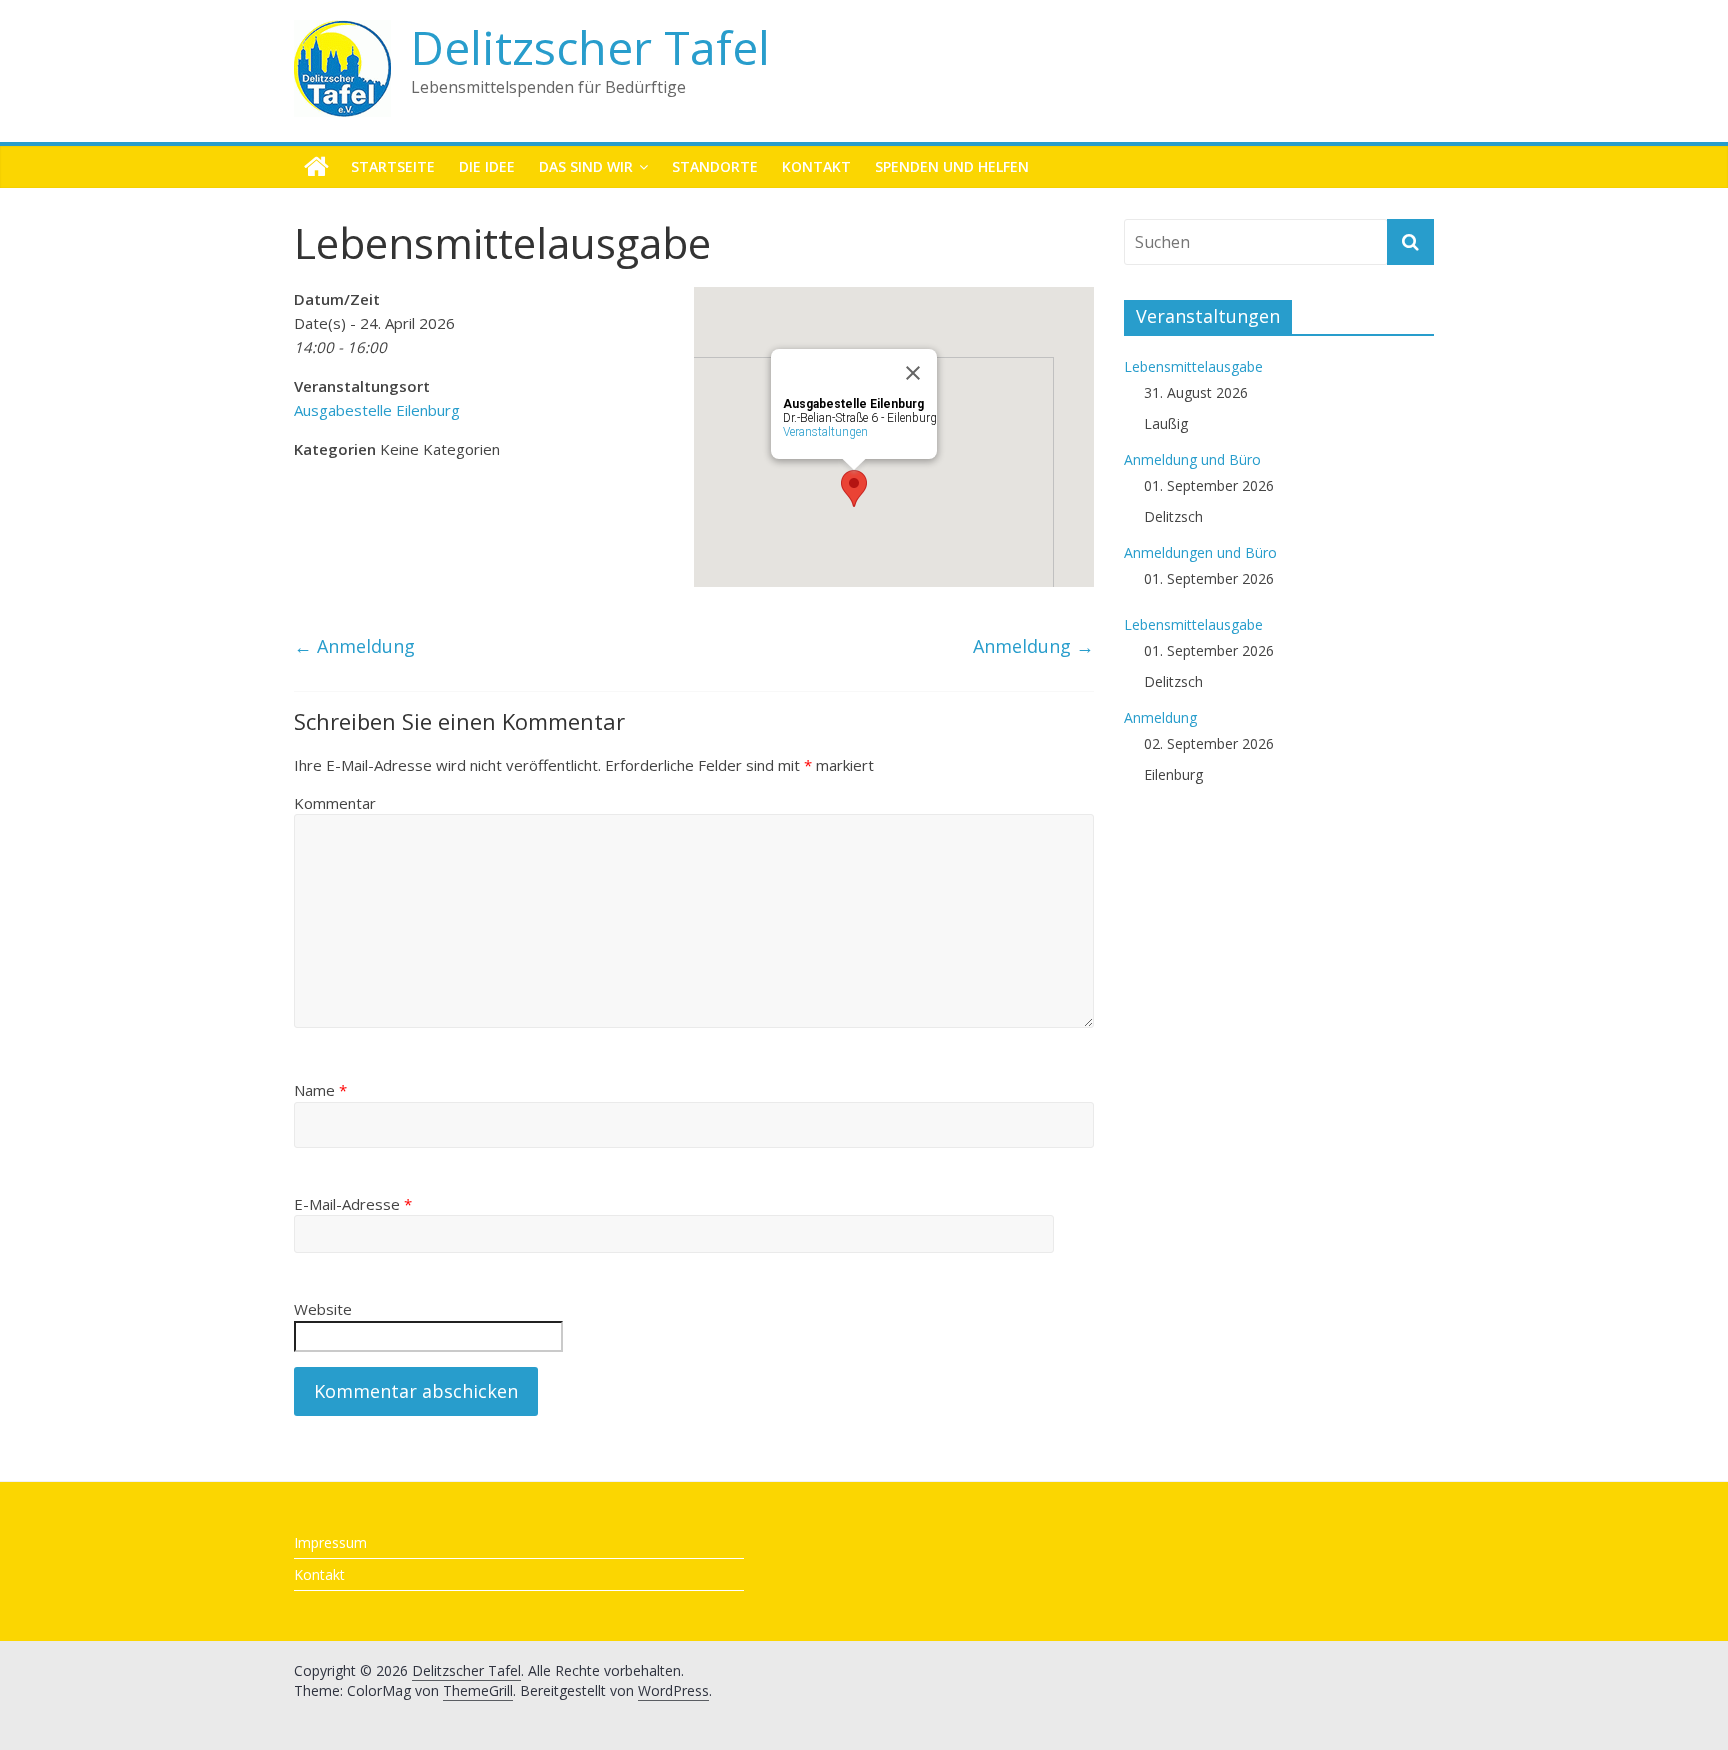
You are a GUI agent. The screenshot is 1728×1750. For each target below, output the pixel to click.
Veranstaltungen (825, 432)
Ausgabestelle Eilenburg (377, 410)
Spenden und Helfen (952, 166)
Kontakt (816, 166)
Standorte (715, 166)
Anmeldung (354, 646)
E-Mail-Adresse (353, 1204)
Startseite (393, 166)
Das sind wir (586, 166)
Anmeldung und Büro (1192, 459)
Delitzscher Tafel (590, 47)
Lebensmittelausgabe (1193, 366)
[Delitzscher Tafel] (316, 167)
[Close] (913, 373)
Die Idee (487, 166)
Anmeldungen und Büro (1200, 552)
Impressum (330, 1542)
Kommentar (335, 803)
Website (323, 1309)
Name (320, 1090)
